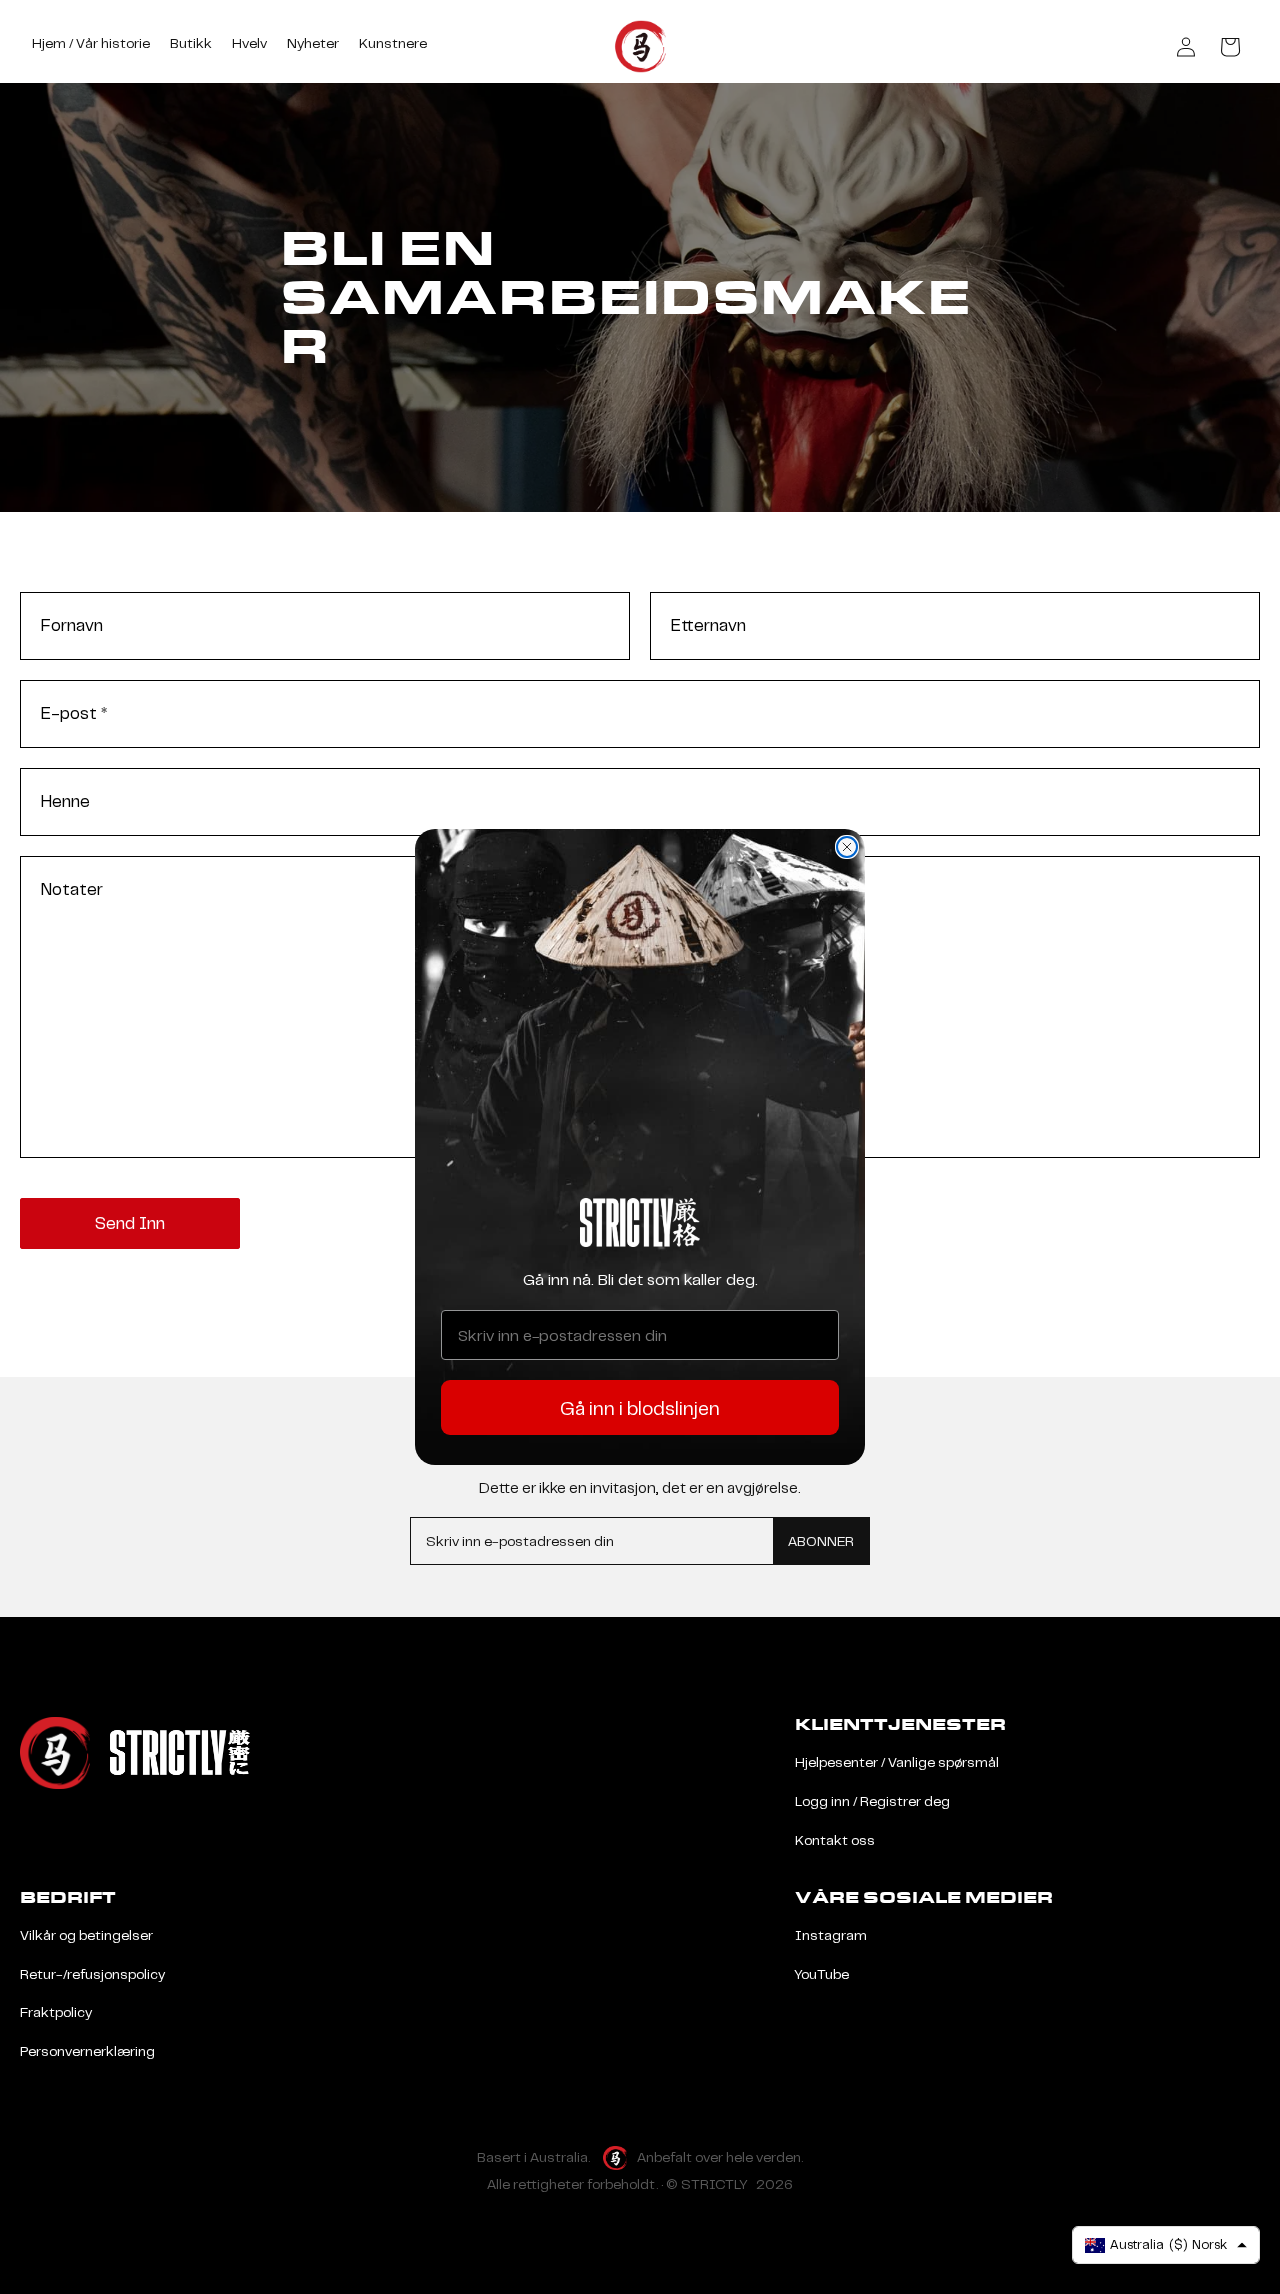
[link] (640, 1222)
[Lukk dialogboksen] (847, 847)
